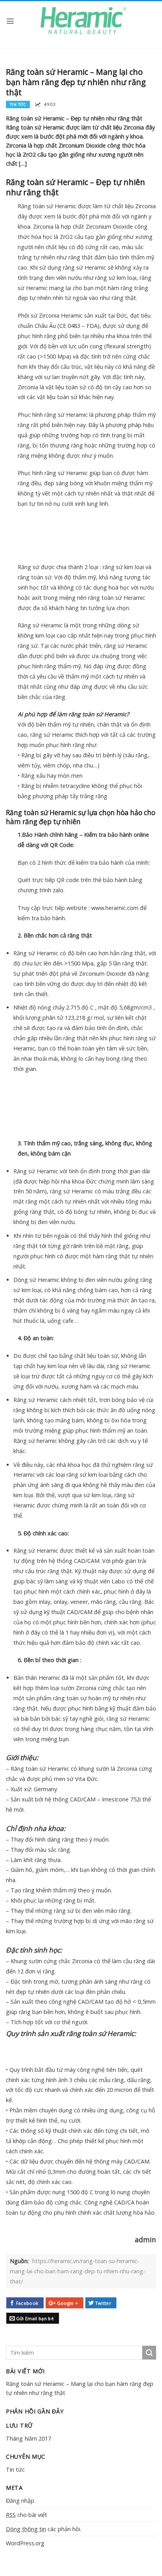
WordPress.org (25, 2543)
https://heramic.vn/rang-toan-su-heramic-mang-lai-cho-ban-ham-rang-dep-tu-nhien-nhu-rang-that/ (77, 2271)
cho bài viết (27, 2515)
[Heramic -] (83, 21)
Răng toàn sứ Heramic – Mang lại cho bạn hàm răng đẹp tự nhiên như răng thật (80, 2388)
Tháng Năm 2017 (29, 2438)
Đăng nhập (20, 2501)
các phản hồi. (44, 2529)
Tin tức (15, 2470)
